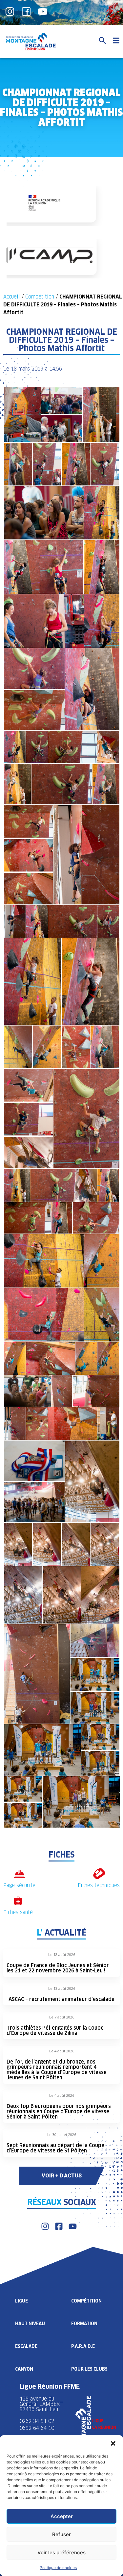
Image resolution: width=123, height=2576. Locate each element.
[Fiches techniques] (99, 1874)
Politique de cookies (58, 2568)
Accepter (62, 2516)
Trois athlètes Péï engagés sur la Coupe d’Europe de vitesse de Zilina (55, 2030)
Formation (84, 2324)
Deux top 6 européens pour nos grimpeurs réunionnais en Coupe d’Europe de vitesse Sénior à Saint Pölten (59, 2111)
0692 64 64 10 (37, 2428)
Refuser (61, 2534)
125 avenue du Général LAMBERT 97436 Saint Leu (42, 2404)
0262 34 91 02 (37, 2421)
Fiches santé (18, 1912)
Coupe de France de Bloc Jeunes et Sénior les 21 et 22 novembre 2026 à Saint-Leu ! (58, 1968)
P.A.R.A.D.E (83, 2346)
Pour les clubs (89, 2369)
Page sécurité (19, 1885)
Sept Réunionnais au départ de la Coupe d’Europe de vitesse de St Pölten (55, 2148)
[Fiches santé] (18, 1901)
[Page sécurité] (20, 1874)
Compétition (40, 297)
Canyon (24, 2369)
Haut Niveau (30, 2324)
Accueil (12, 297)
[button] (113, 2443)
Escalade (26, 2346)
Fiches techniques (99, 1885)
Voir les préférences (61, 2552)
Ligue (21, 2301)
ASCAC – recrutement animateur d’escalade (61, 1999)
